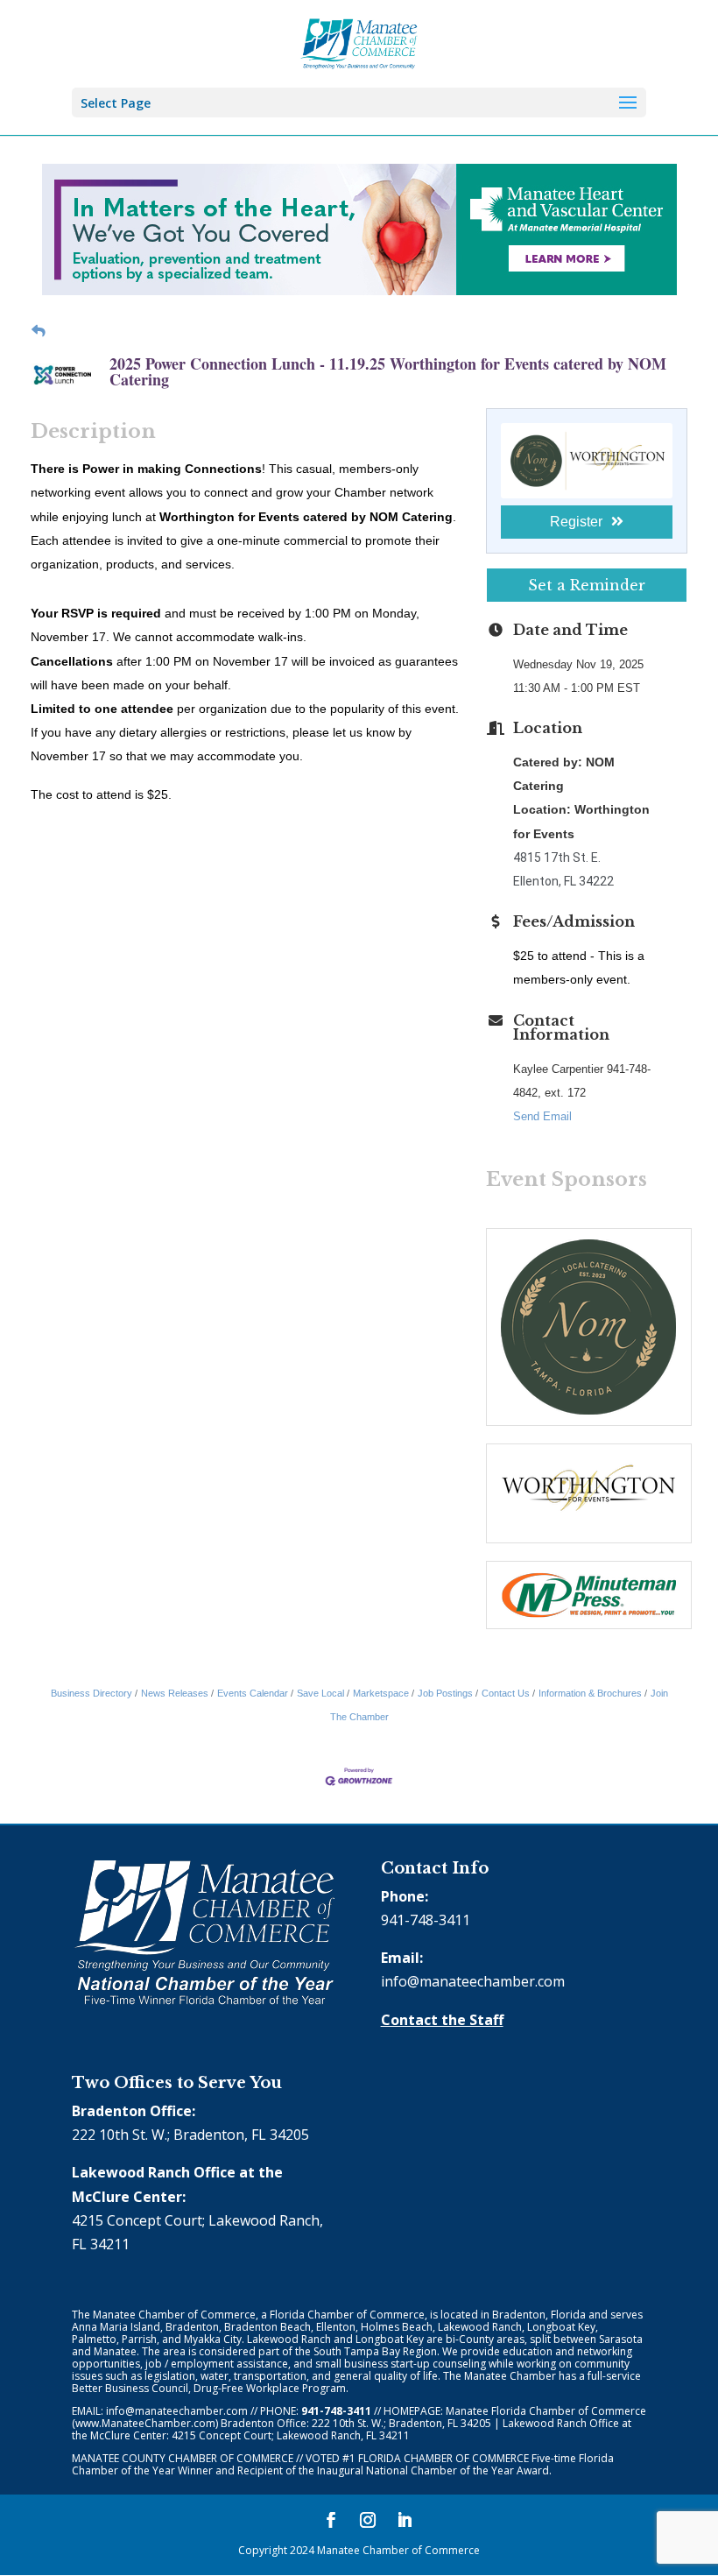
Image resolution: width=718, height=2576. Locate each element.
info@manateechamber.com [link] (473, 1981)
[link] (359, 42)
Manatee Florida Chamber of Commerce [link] (546, 2411)
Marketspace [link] (381, 1693)
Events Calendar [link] (253, 1693)
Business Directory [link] (92, 1693)
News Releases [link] (175, 1693)
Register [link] (576, 522)
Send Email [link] (542, 1116)
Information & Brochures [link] (590, 1693)
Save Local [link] (320, 1693)
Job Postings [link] (445, 1693)
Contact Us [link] (506, 1693)
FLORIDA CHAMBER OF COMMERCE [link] (443, 2458)
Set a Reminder (587, 585)
